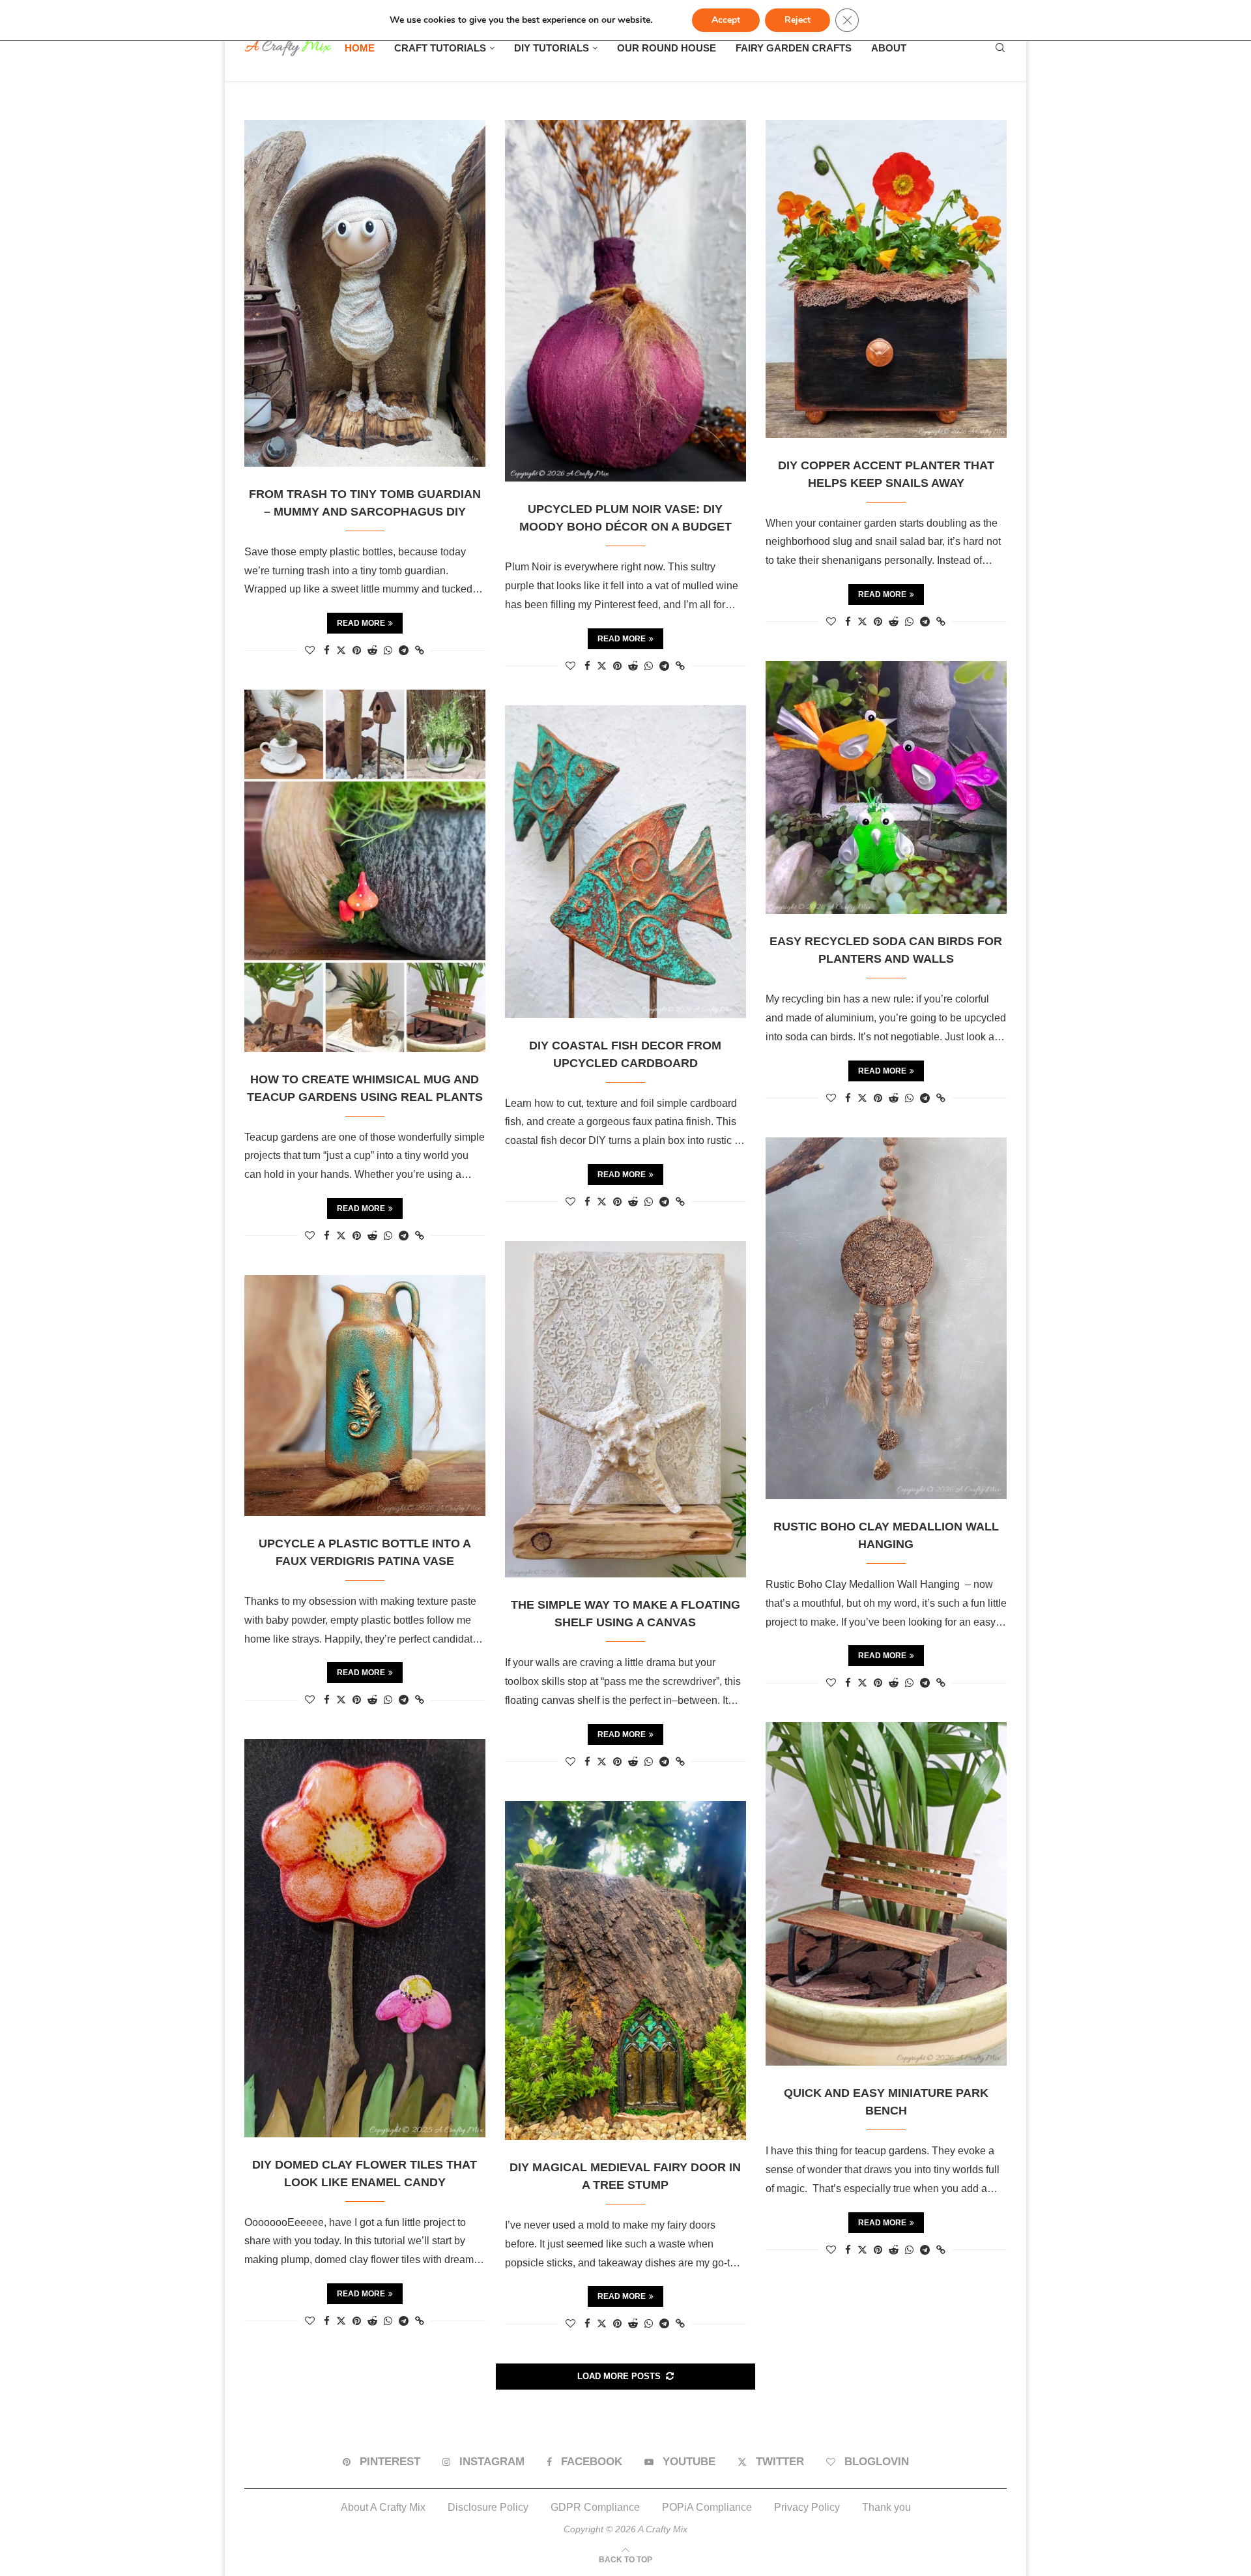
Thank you (886, 2507)
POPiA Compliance (707, 2507)
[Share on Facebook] (327, 650)
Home (360, 48)
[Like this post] (310, 650)
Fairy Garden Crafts (794, 48)
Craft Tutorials (440, 48)
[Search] (1000, 48)
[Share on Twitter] (341, 650)
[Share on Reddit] (372, 650)
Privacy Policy (807, 2507)
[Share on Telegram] (404, 650)
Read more (361, 623)
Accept (726, 20)
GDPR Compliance (595, 2507)
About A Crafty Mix (383, 2507)
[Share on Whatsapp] (388, 650)
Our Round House (667, 48)
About (889, 48)
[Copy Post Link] (420, 650)
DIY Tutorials (552, 48)
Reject (798, 20)
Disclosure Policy (488, 2507)
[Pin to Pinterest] (357, 650)
